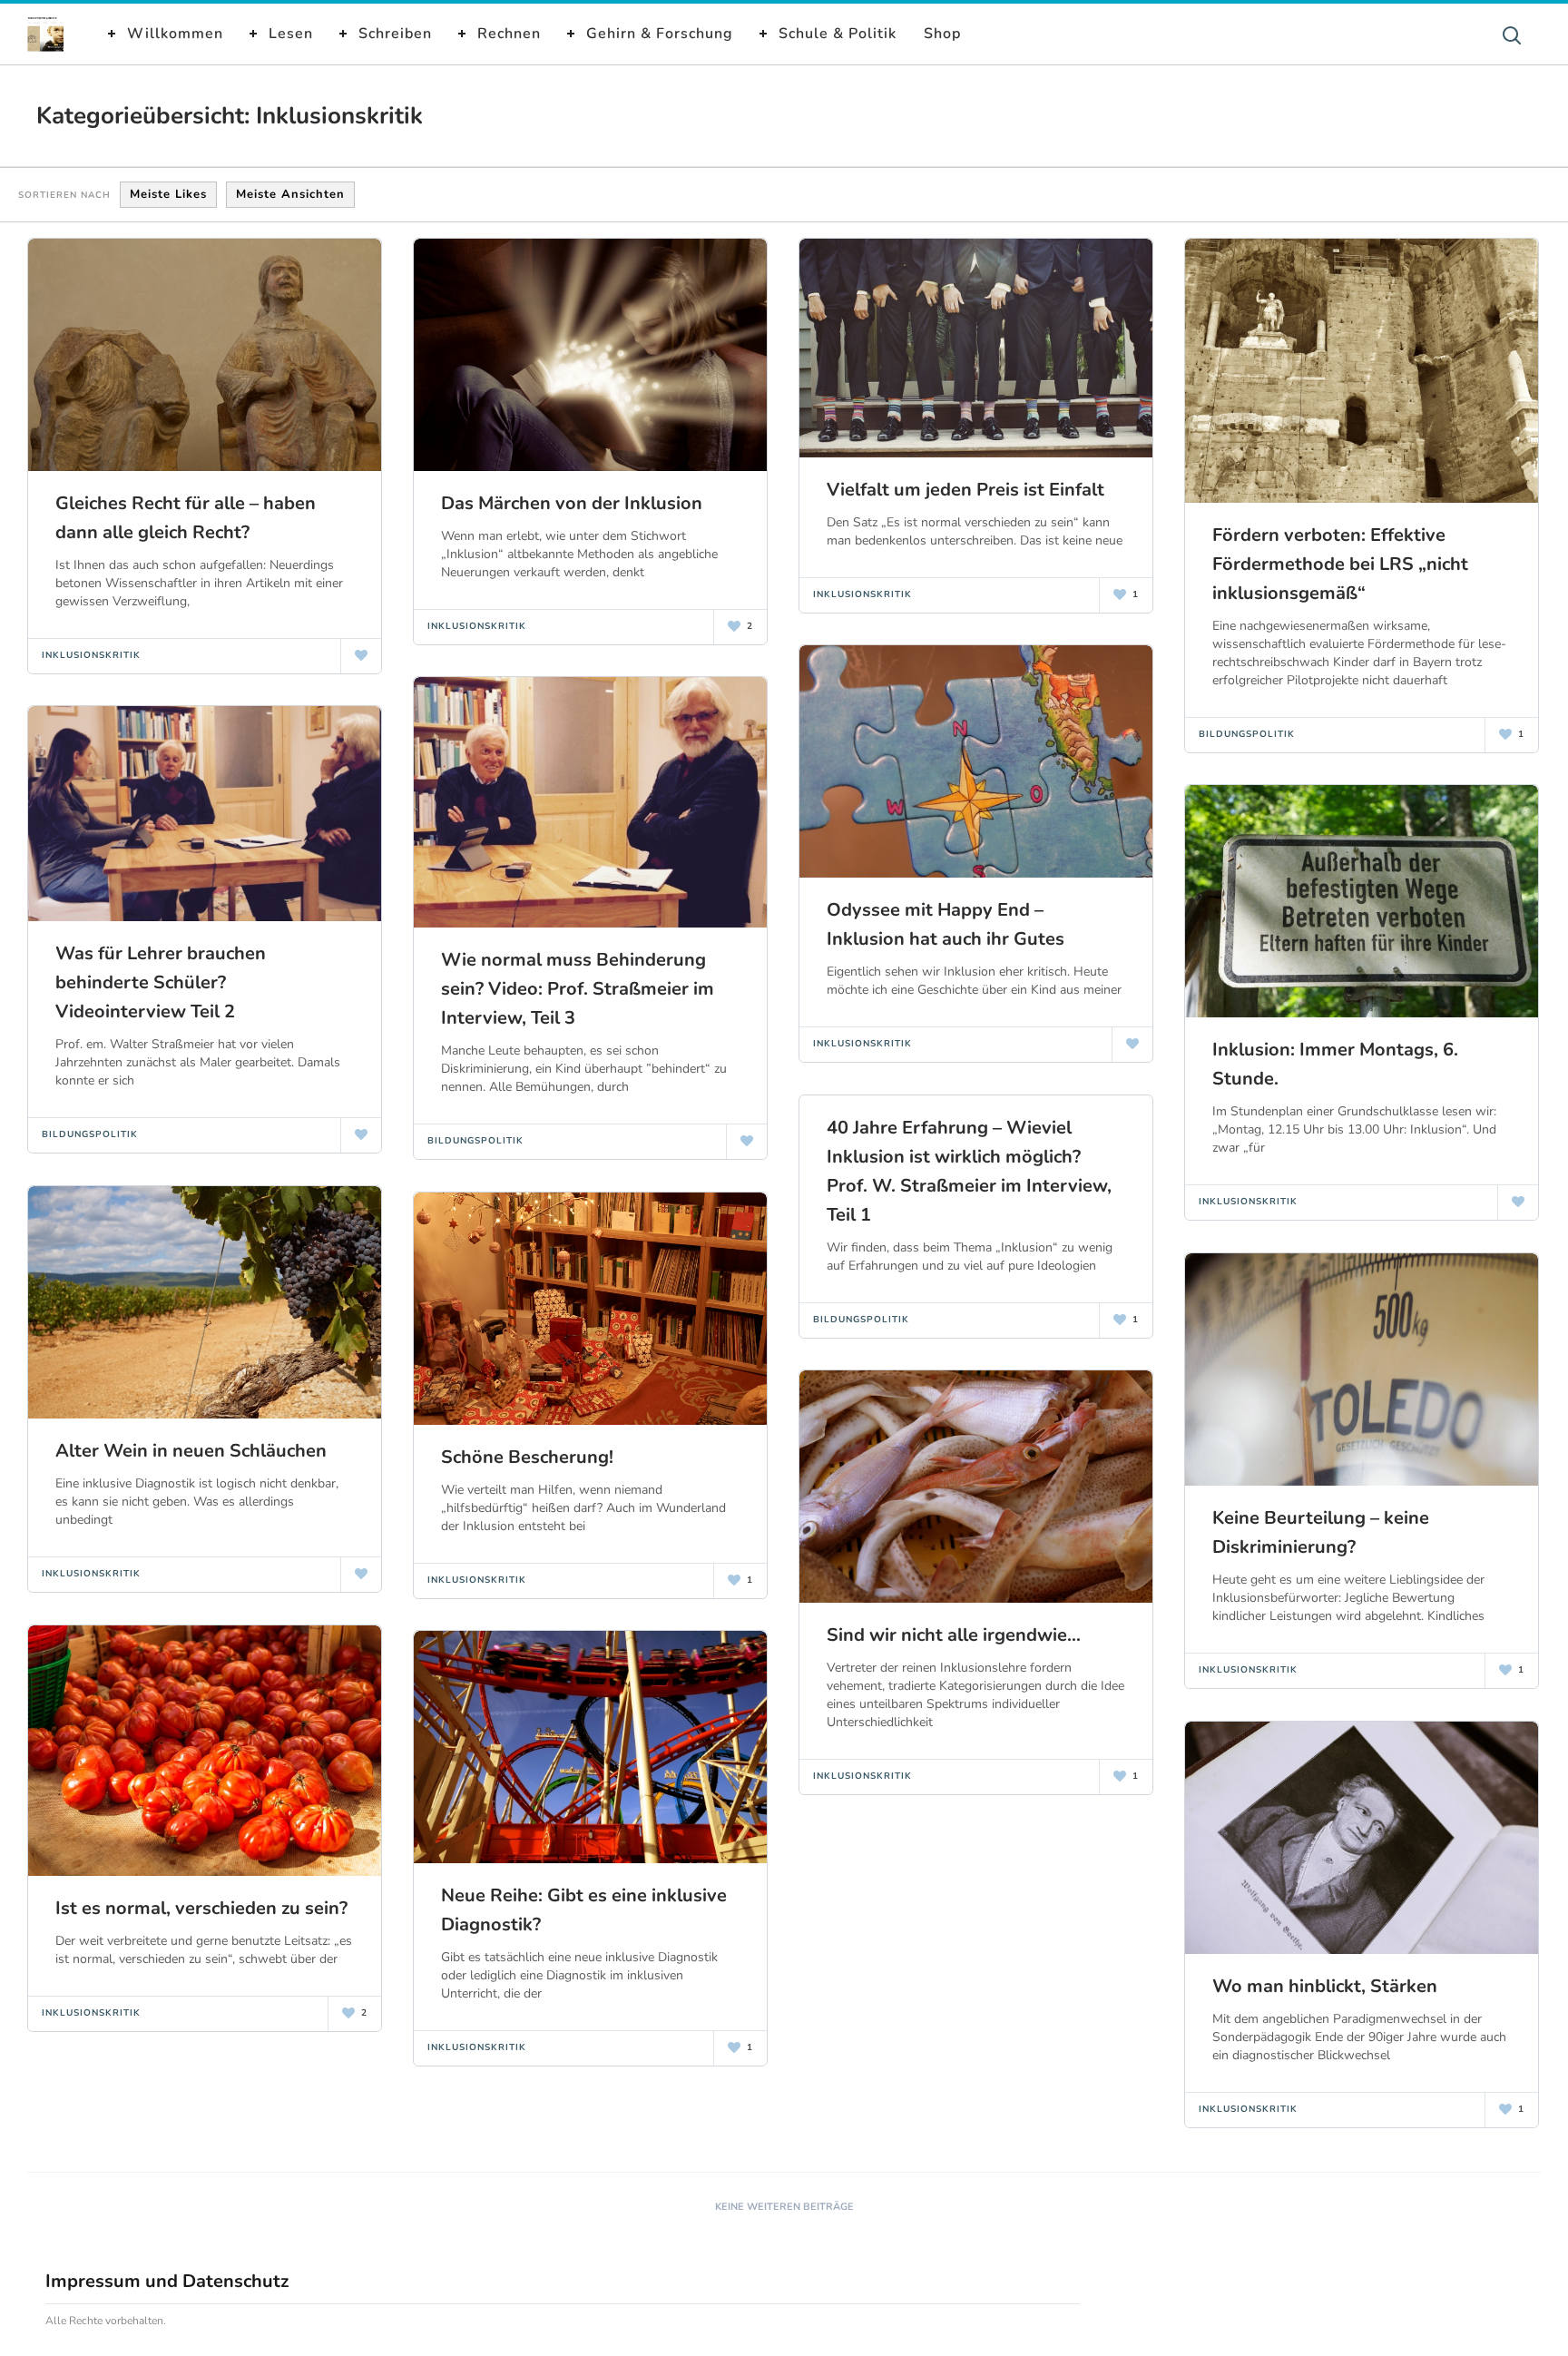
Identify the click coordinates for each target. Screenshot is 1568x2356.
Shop (942, 34)
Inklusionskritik (91, 655)
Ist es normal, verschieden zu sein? (201, 1908)
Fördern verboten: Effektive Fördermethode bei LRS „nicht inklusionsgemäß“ (1340, 564)
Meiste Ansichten (290, 194)
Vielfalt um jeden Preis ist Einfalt (965, 490)
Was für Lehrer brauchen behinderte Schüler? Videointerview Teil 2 (161, 982)
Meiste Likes (168, 194)
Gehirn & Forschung (660, 34)
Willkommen (175, 34)
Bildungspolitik (1247, 734)
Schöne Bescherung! (527, 1457)
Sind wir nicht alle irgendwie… (954, 1635)
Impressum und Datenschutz (167, 2281)
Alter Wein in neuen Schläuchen (191, 1451)
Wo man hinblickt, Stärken (1325, 1986)
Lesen (291, 34)
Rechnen (509, 34)
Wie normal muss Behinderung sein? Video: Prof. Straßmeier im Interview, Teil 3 (578, 989)
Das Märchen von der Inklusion (572, 503)
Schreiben (395, 34)
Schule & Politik (838, 34)
